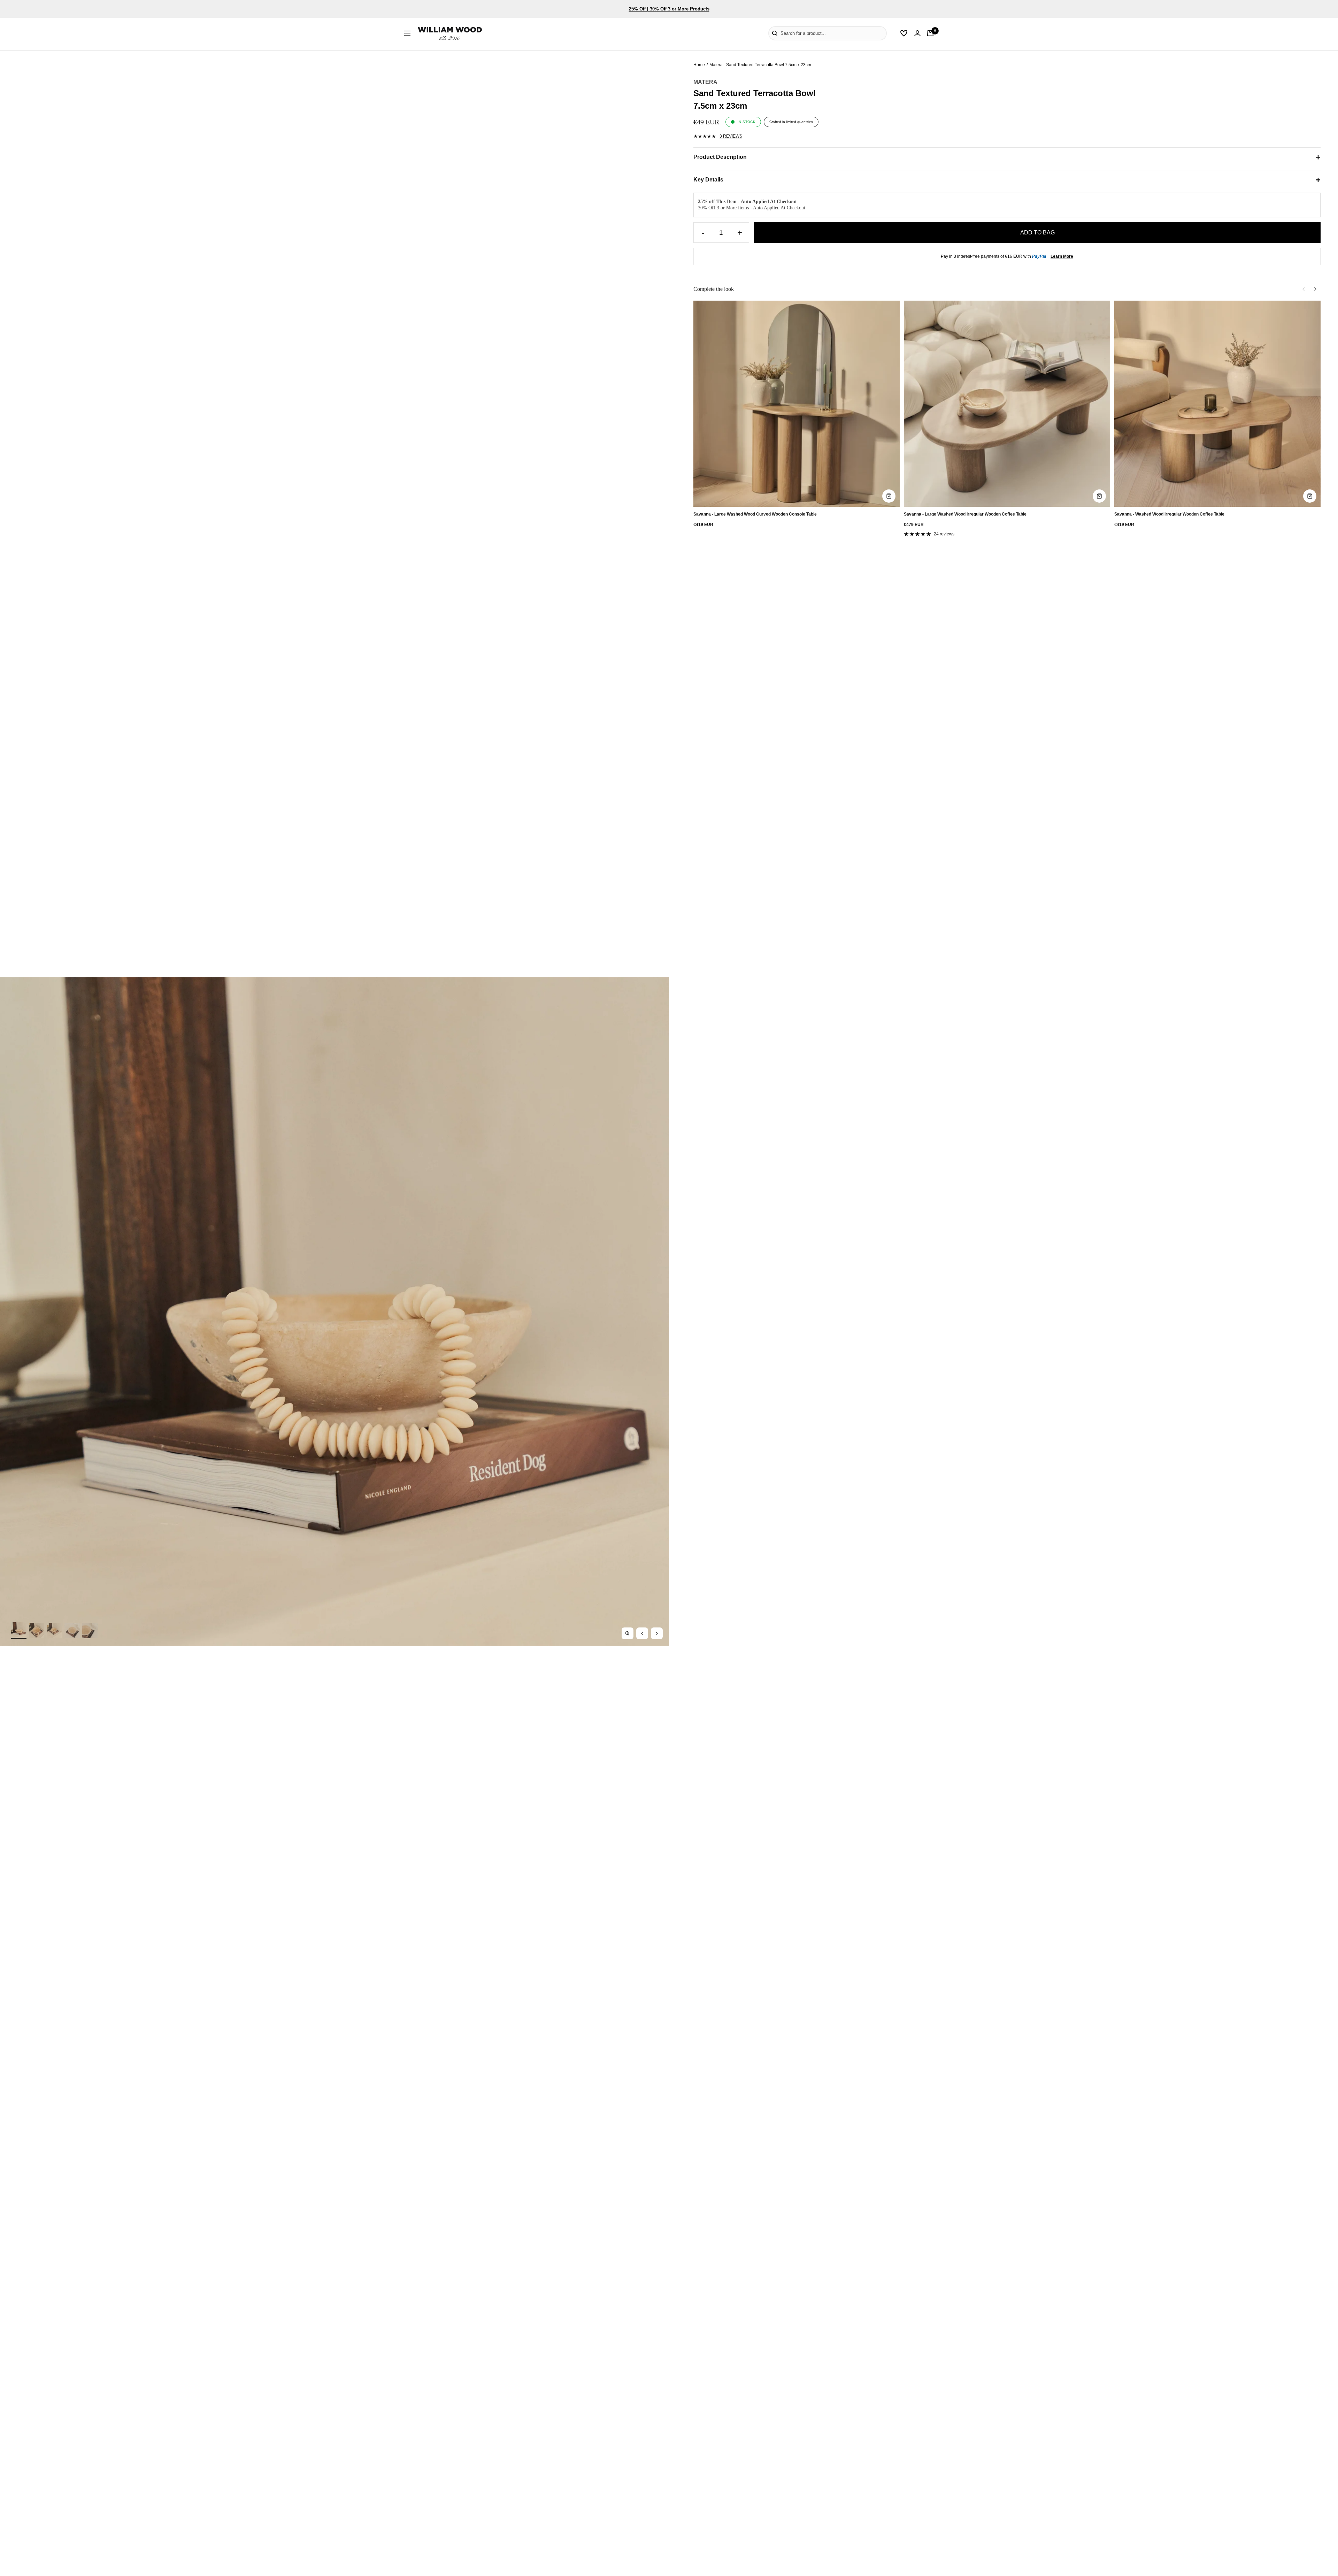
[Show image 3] (54, 1631)
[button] (758, 33)
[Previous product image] (642, 1633)
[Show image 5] (90, 1631)
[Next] (1315, 289)
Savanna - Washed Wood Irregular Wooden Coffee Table (1169, 514)
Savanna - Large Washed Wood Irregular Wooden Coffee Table (965, 514)
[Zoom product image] (628, 1633)
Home (699, 65)
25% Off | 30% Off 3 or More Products (669, 9)
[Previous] (1304, 289)
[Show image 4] (72, 1631)
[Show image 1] (19, 1630)
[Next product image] (657, 1633)
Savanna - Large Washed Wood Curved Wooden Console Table (755, 514)
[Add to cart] (889, 496)
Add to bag (1037, 233)
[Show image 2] (37, 1631)
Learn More (1062, 256)
